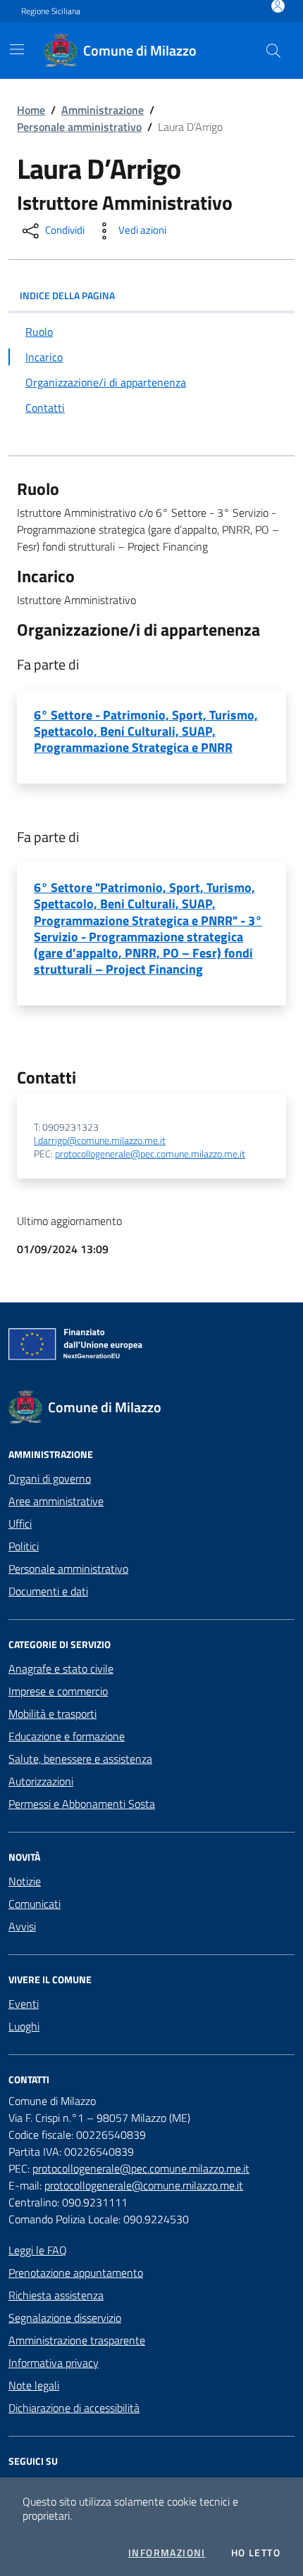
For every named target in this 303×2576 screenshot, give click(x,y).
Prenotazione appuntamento (76, 2273)
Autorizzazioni (41, 1781)
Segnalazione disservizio (65, 2318)
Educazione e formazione (67, 1736)
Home (31, 110)
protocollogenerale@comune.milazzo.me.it (144, 2185)
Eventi (24, 2004)
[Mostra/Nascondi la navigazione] (17, 49)
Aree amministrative (56, 1501)
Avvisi (22, 1926)
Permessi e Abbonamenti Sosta (82, 1804)
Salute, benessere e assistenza (80, 1759)
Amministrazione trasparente (77, 2340)
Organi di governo (50, 1478)
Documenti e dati (48, 1591)
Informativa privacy (54, 2363)
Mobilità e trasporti (52, 1714)
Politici (24, 1546)
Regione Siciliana (51, 11)
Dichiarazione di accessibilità (74, 2408)
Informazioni (167, 2553)
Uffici (20, 1523)
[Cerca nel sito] (273, 51)
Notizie (25, 1881)
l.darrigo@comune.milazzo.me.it (100, 1141)
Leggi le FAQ (38, 2250)
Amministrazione (103, 110)
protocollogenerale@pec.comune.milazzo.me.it (150, 1154)
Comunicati (35, 1904)
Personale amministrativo (79, 127)
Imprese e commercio (58, 1691)
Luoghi (24, 2026)
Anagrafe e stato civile (61, 1669)
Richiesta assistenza (56, 2295)
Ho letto (256, 2553)
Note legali (34, 2385)
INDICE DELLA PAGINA (67, 295)
